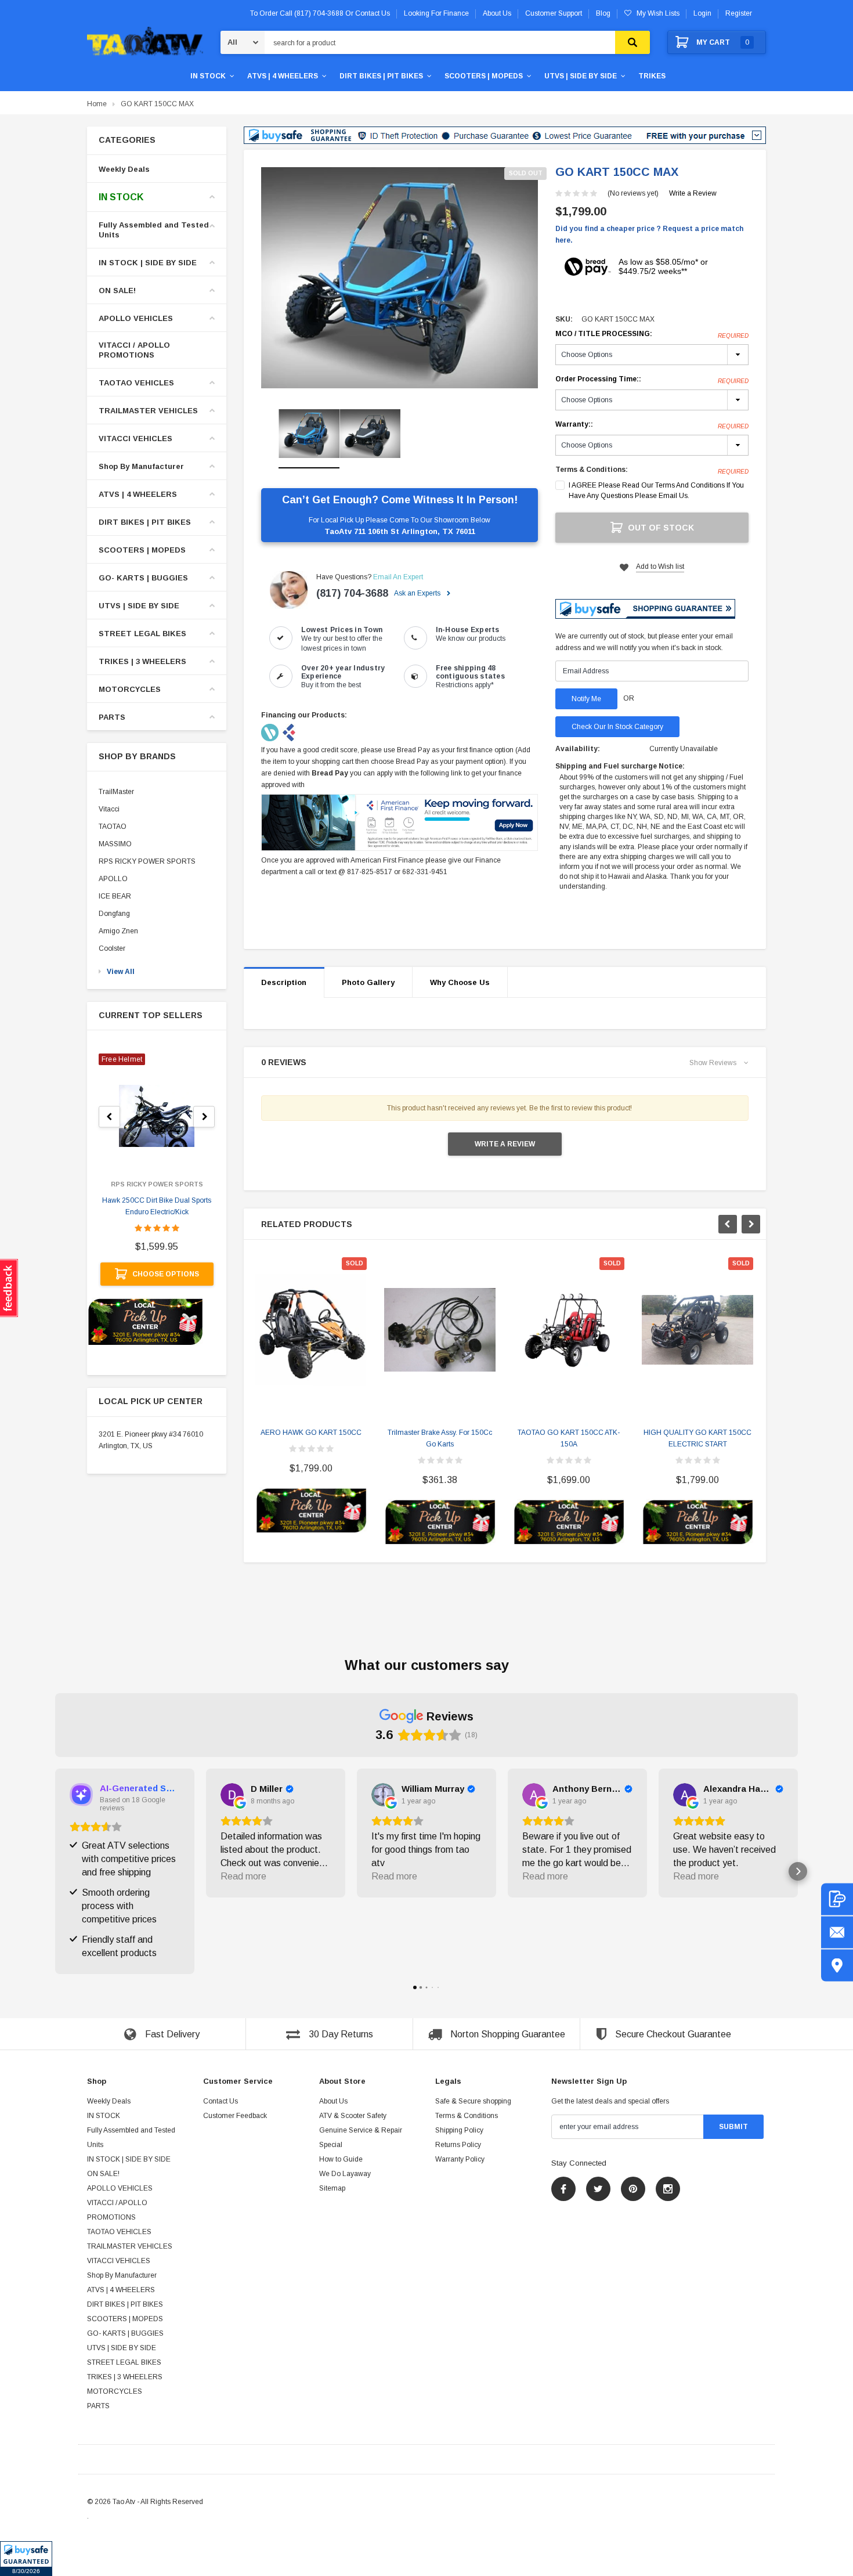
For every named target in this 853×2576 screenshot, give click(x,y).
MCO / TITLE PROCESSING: (652, 334)
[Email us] (837, 1932)
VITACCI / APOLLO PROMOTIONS (134, 350)
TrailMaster (116, 792)
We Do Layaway (345, 2174)
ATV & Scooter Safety (353, 2116)
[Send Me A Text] (837, 1899)
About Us (333, 2101)
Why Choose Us (460, 982)
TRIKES (652, 76)
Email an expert (398, 577)
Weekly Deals (124, 169)
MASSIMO (115, 844)
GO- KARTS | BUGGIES (143, 578)
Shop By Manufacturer (141, 466)
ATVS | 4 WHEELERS (283, 76)
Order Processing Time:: (652, 380)
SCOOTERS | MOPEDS (484, 76)
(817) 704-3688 (352, 593)
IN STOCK (208, 76)
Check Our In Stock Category (617, 727)
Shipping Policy (459, 2130)
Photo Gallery (368, 982)
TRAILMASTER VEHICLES (148, 411)
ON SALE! (117, 291)
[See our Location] (837, 1965)
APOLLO (113, 879)
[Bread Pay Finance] (271, 732)
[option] (400, 278)
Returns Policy (458, 2145)
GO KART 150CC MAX (157, 104)
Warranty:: (652, 425)
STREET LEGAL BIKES (142, 634)
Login (702, 13)
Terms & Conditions (467, 2116)
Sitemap (332, 2188)
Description (284, 982)
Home (97, 104)
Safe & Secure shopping (473, 2101)
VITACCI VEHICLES (135, 439)
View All (121, 972)
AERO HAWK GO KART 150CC (311, 1433)
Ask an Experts (418, 593)
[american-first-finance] (289, 732)
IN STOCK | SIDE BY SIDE (148, 263)
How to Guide (341, 2159)
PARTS (112, 717)
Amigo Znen (118, 931)
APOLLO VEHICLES (136, 318)
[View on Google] (232, 1795)
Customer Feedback (235, 2116)
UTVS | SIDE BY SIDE (581, 76)
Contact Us (221, 2101)
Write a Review (693, 193)
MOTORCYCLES (130, 689)
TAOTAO (113, 827)
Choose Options (166, 1274)
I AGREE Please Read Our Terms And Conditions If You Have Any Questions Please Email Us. (656, 490)
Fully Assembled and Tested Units (154, 230)
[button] (26, 2559)
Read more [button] (243, 1876)
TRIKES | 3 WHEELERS (142, 661)
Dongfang (114, 914)
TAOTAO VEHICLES (136, 383)
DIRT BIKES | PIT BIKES (381, 76)
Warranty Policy (460, 2159)
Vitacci (109, 809)
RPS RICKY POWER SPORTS (147, 861)
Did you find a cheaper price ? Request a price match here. (649, 234)
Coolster (112, 948)
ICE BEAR (115, 896)
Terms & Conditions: (592, 470)
